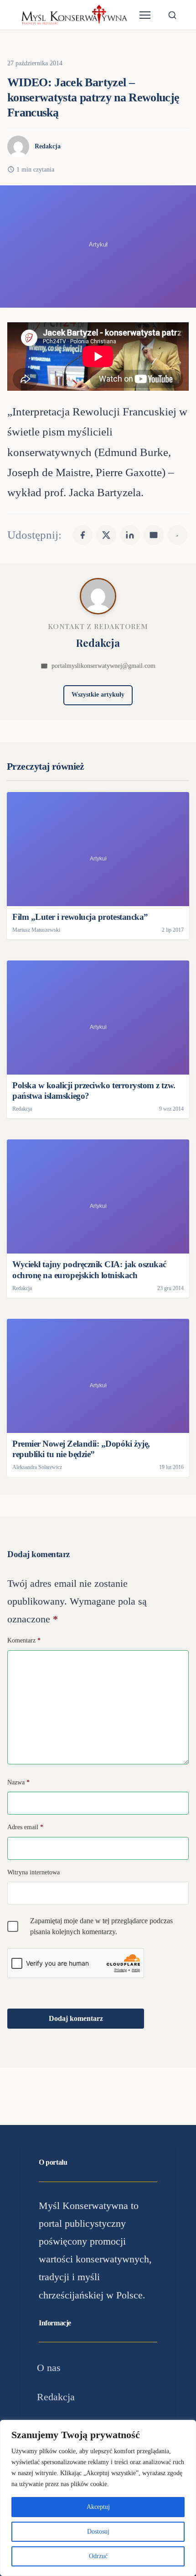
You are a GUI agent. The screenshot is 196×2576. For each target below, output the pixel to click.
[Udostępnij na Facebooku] (83, 535)
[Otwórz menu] (145, 15)
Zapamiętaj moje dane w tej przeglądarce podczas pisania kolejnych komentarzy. (101, 1926)
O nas (49, 2368)
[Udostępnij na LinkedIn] (130, 535)
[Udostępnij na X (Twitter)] (106, 535)
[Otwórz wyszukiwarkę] (172, 15)
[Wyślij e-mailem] (154, 535)
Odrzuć (98, 2556)
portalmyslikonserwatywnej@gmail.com (103, 666)
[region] (98, 2498)
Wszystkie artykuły (98, 695)
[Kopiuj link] (177, 535)
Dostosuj (98, 2531)
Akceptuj (98, 2507)
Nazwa (18, 1782)
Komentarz (24, 1640)
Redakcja (48, 146)
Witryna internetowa (34, 1872)
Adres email (25, 1827)
